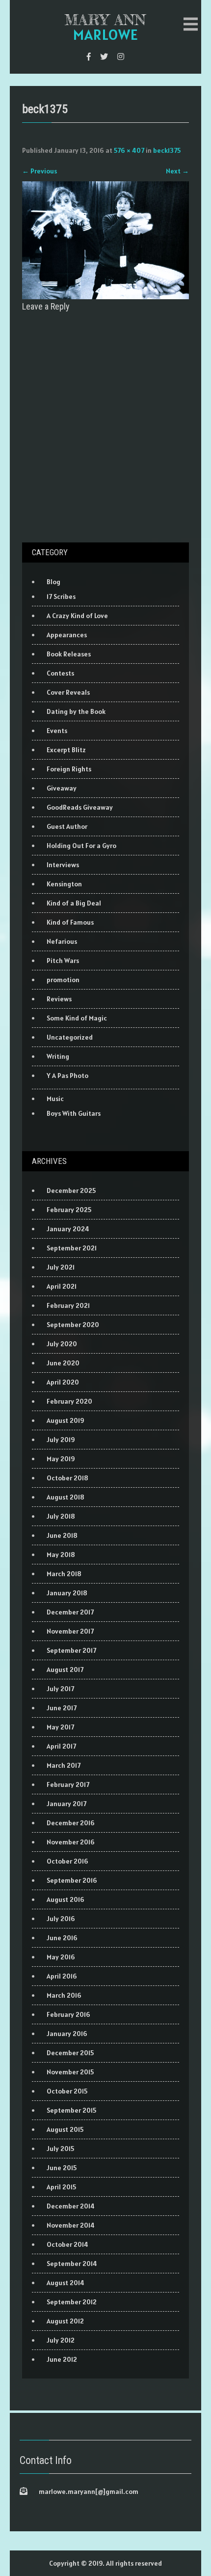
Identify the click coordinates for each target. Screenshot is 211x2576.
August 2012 (65, 2321)
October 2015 (67, 2091)
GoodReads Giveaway (80, 807)
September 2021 (72, 1248)
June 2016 (62, 1938)
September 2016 (72, 1880)
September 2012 (72, 2302)
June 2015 (62, 2168)
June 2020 (63, 1363)
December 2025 (71, 1190)
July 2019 (61, 1440)
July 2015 (60, 2149)
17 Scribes (61, 596)
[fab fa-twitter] (104, 57)
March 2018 (64, 1574)
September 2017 (71, 1650)
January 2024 (68, 1229)
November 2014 (71, 2225)
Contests (60, 673)
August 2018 (66, 1497)
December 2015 (70, 2053)
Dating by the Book (76, 711)
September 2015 (71, 2110)
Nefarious (62, 941)
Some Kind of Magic (77, 1018)
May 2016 (61, 1957)
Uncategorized (70, 1037)
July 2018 (61, 1516)
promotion (63, 980)
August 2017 (65, 1670)
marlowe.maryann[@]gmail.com (89, 2491)
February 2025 (69, 1210)
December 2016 (71, 1823)
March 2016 (64, 1995)
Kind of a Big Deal (74, 903)
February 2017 (68, 1784)
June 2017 (62, 1708)
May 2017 (60, 1727)
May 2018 (61, 1555)
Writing (58, 1056)
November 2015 (70, 2072)
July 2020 (62, 1344)
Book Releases (69, 654)
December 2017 (70, 1612)
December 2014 (71, 2206)
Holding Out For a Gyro (81, 846)
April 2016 (62, 1976)
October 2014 (67, 2244)
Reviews (59, 999)
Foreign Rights (69, 769)
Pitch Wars (63, 961)
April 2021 (62, 1286)
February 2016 (68, 2014)
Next (177, 171)
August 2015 (65, 2129)
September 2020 (73, 1325)
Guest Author (67, 826)
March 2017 (64, 1765)
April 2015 (61, 2187)
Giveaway (62, 788)
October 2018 (67, 1478)
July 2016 (61, 1919)
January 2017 (66, 1804)
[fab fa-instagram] (121, 57)
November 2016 (71, 1842)
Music (55, 1099)
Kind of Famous (70, 922)
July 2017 (60, 1689)
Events (57, 731)
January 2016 (67, 2034)
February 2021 (68, 1305)
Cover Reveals (68, 692)
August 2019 (66, 1420)
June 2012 (62, 2359)
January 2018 (67, 1593)
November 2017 (70, 1631)
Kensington (64, 884)
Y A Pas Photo (67, 1076)
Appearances (67, 635)
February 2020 (69, 1401)
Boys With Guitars (74, 1113)
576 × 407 (129, 150)
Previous (40, 171)
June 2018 (62, 1535)
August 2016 (66, 1899)
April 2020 (63, 1382)
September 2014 (72, 2264)
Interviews (63, 865)
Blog (53, 582)
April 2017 (61, 1746)
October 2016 (67, 1861)
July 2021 (61, 1267)
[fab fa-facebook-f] (89, 57)
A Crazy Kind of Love (77, 616)
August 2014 (66, 2283)
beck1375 (167, 150)
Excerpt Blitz (66, 750)
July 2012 (61, 2340)
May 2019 (61, 1459)
